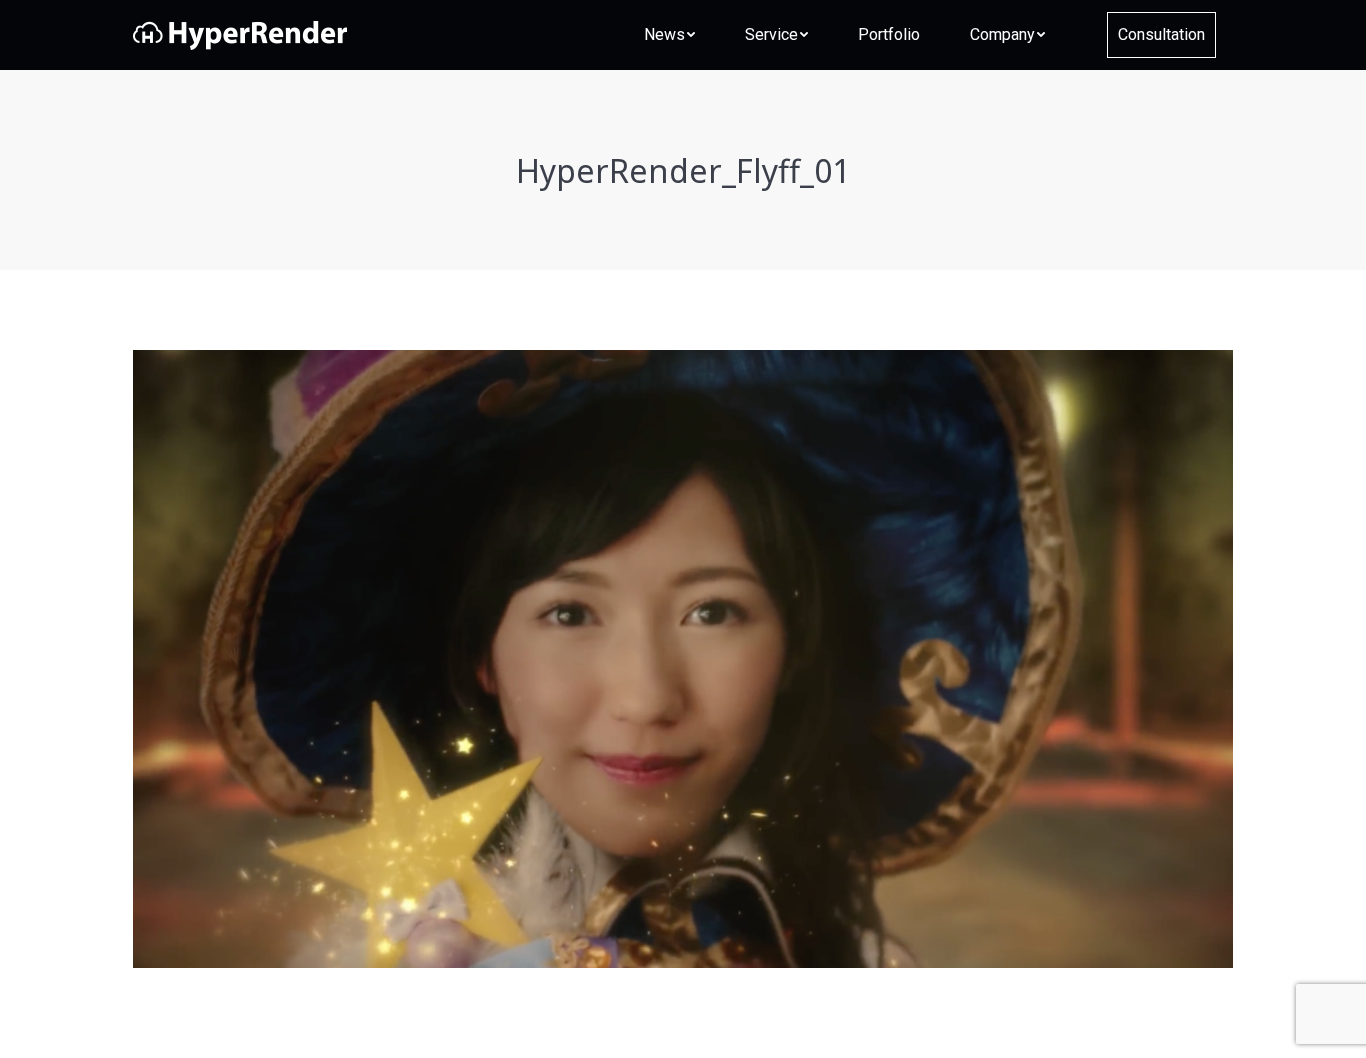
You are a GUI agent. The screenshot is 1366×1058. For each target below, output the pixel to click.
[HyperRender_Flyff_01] (683, 659)
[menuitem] (669, 35)
